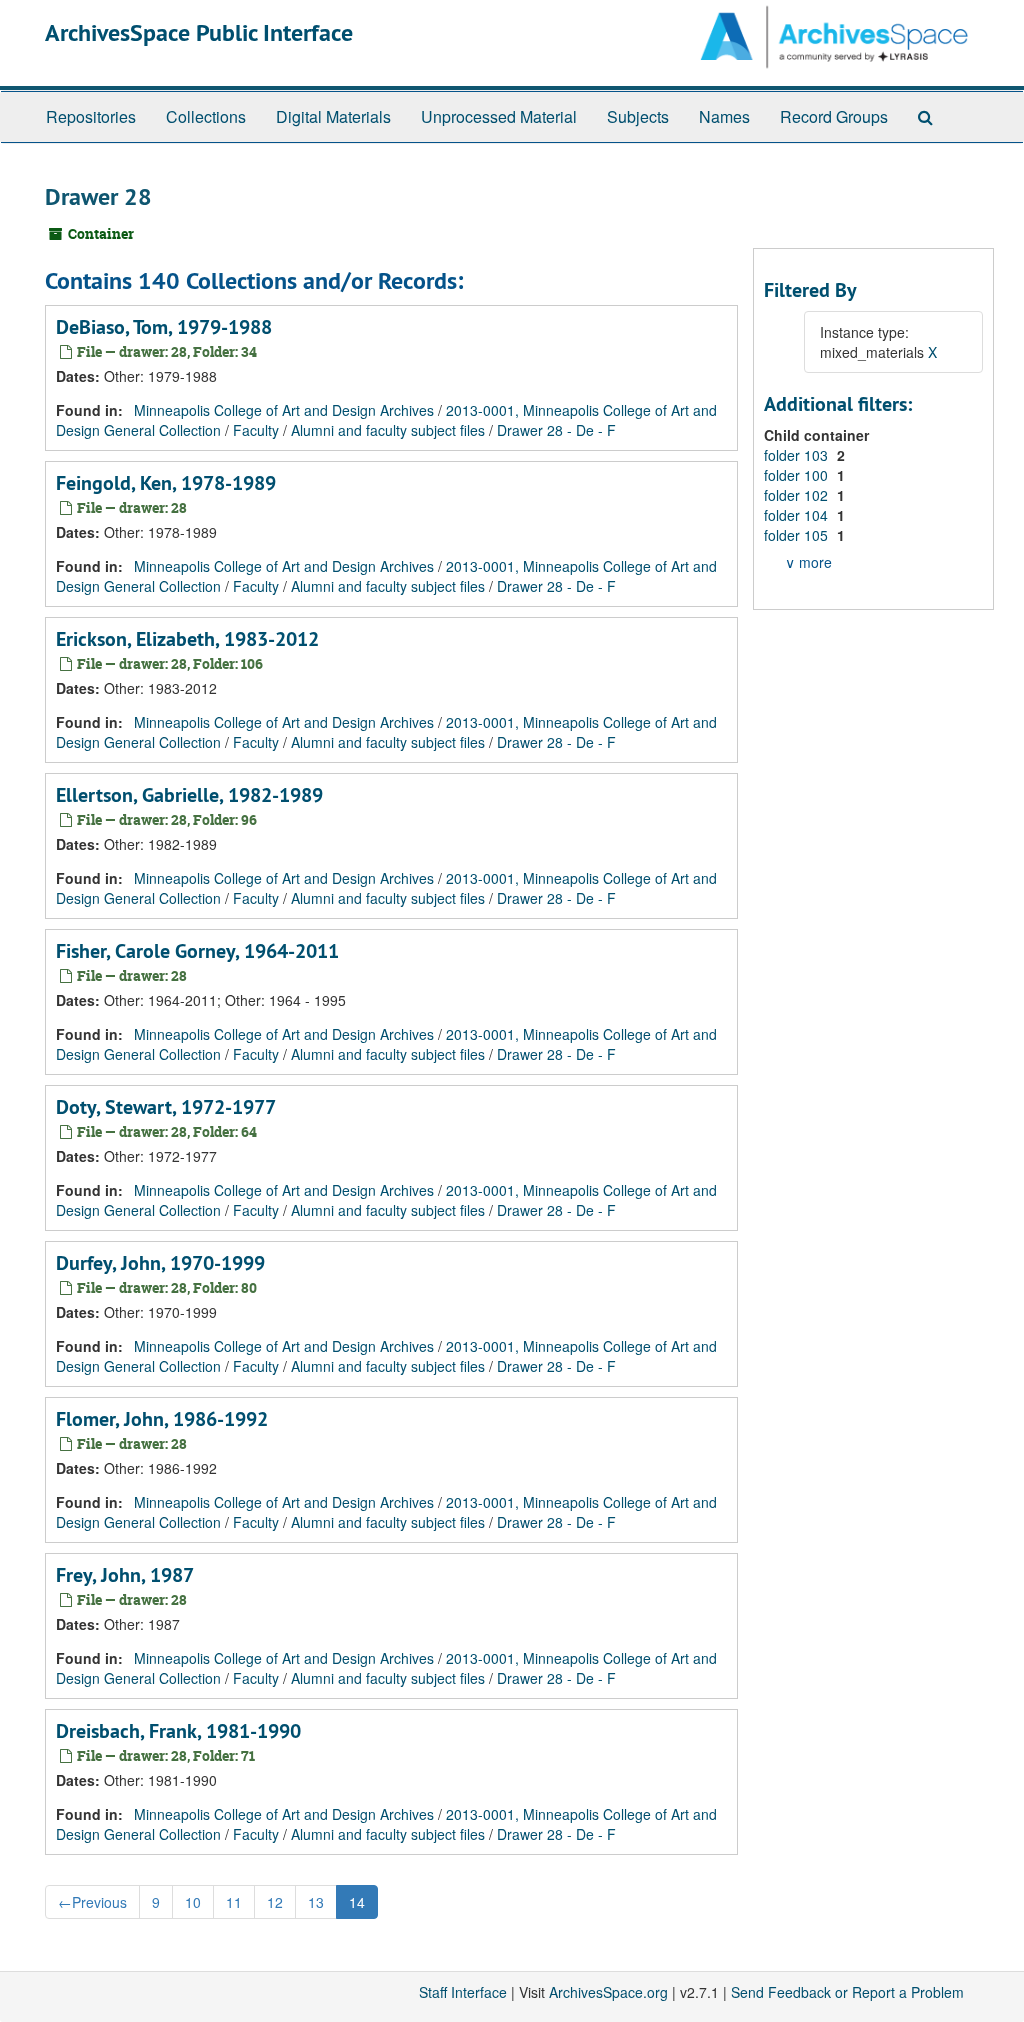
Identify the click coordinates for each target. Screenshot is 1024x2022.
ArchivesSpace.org (608, 1992)
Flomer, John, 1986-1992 (162, 1419)
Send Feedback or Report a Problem (847, 1992)
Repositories (91, 116)
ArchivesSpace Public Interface (199, 32)
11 (234, 1902)
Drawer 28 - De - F (556, 430)
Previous (92, 1902)
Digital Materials (333, 116)
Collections (206, 116)
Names (724, 116)
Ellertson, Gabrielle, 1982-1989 (189, 795)
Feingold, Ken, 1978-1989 (166, 483)
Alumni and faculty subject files (388, 430)
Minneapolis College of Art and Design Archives (284, 410)
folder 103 (798, 455)
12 (275, 1902)
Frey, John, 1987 (125, 1575)
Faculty (256, 430)
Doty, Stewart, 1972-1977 (166, 1107)
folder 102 (798, 495)
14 (357, 1902)
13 (316, 1902)
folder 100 (798, 475)
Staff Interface (463, 1992)
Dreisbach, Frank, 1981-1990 (178, 1731)
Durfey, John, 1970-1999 (160, 1263)
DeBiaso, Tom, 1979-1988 (164, 327)
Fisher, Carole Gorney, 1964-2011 (197, 951)
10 (193, 1902)
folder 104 (798, 515)
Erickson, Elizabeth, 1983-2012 (187, 639)
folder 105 (798, 535)
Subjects (638, 116)
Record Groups (834, 116)
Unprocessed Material (499, 116)
